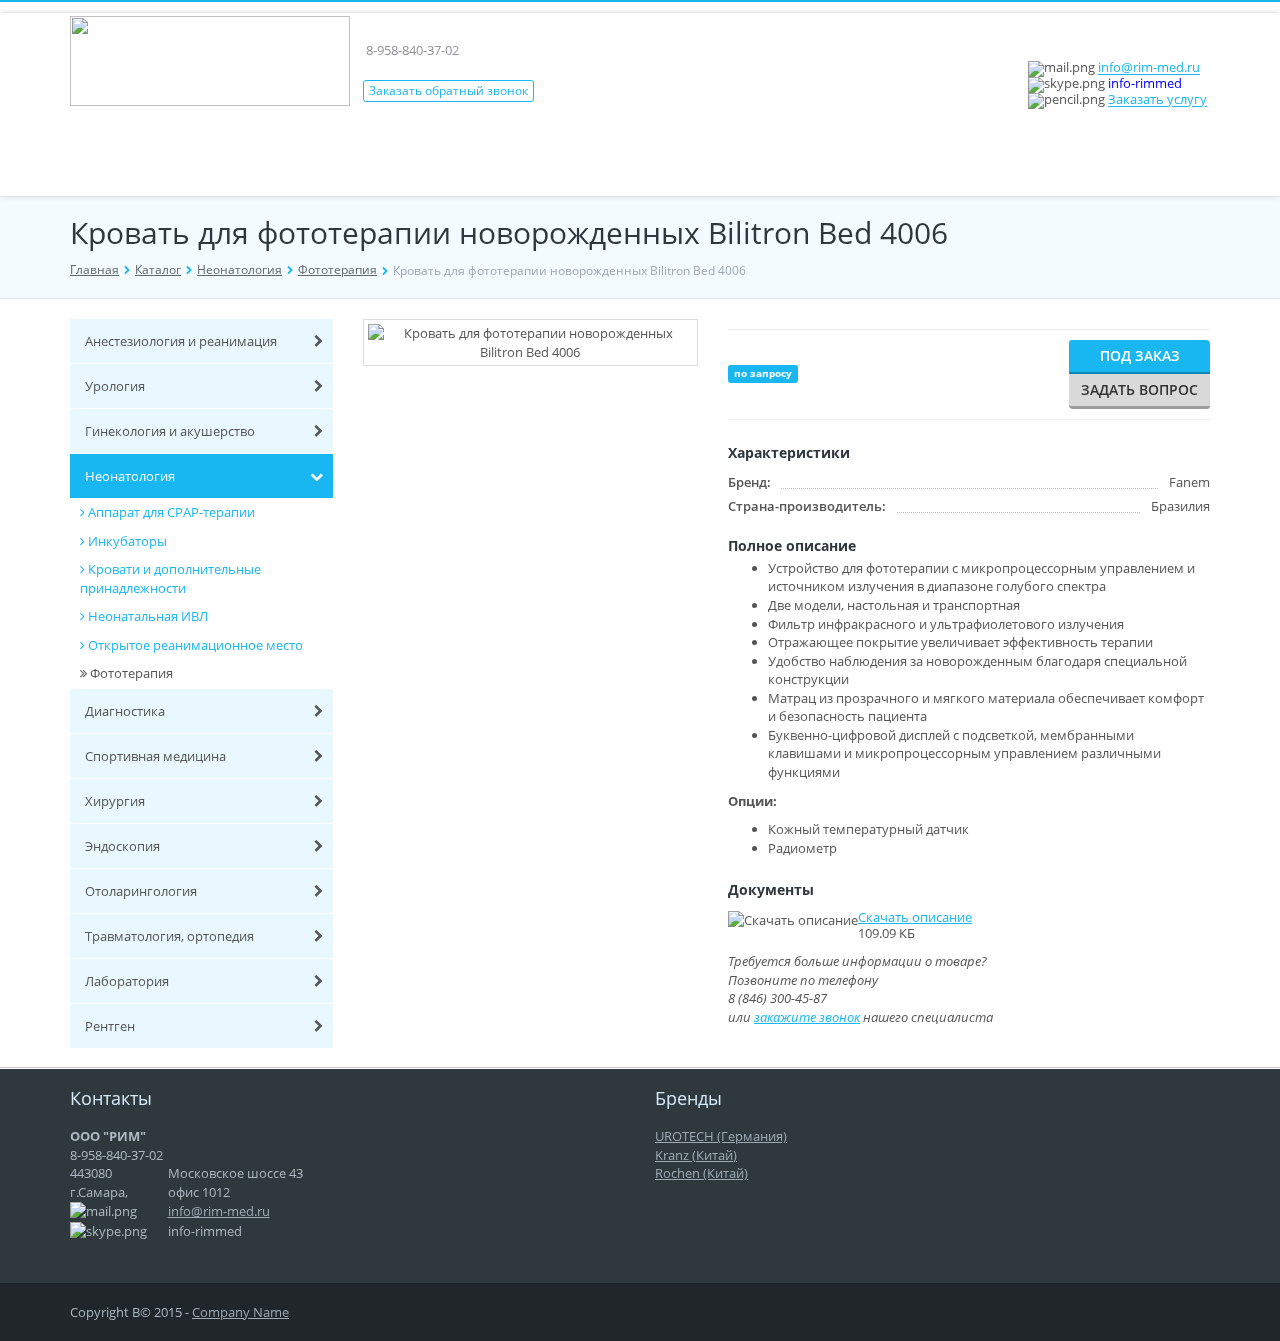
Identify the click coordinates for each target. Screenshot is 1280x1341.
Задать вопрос (1139, 389)
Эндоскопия (122, 846)
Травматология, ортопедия (169, 936)
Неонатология (239, 269)
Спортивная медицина (155, 756)
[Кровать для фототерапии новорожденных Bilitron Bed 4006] (555, 392)
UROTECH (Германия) (721, 1136)
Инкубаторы (127, 541)
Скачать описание (915, 917)
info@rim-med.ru (1149, 68)
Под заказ (1140, 355)
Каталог (158, 269)
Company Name (240, 1312)
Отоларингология (141, 891)
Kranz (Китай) (696, 1155)
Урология (115, 386)
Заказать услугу (1157, 100)
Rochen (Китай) (701, 1173)
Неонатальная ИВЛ (148, 616)
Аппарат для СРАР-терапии (171, 512)
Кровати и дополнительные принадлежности (170, 578)
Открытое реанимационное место (195, 645)
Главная (94, 269)
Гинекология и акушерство (170, 431)
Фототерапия (337, 269)
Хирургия (115, 801)
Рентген (110, 1026)
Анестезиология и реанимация (181, 341)
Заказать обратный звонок (448, 90)
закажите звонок (807, 1017)
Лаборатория (127, 981)
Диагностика (125, 711)
